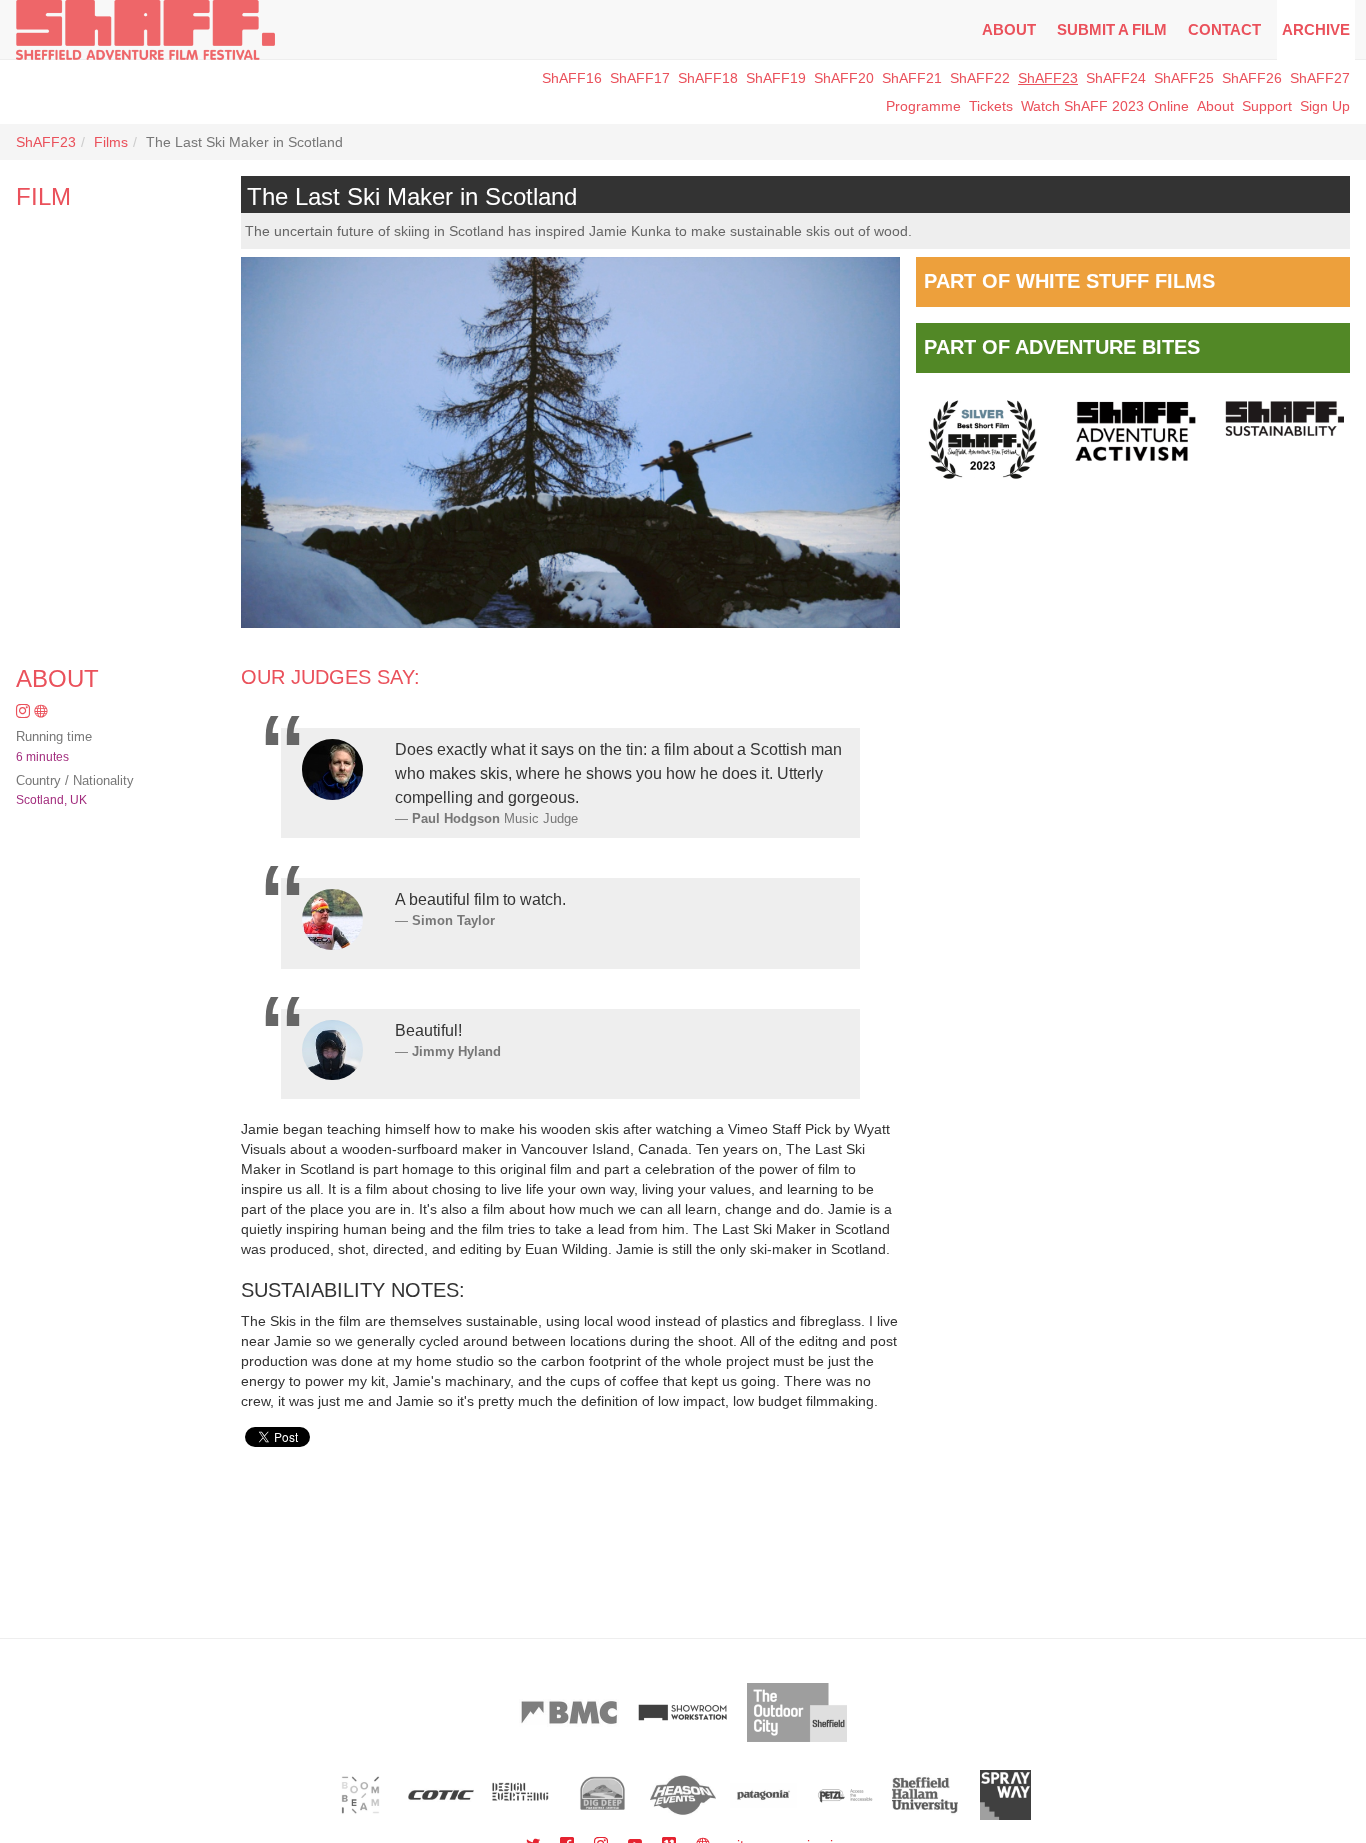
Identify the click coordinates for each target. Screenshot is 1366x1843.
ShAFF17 (640, 78)
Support (1267, 106)
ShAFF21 (912, 78)
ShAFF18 (708, 78)
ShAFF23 (1048, 78)
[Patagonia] (763, 1795)
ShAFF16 (572, 78)
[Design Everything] (521, 1795)
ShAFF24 (1116, 78)
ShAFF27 (1320, 78)
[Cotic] (441, 1795)
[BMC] (569, 1712)
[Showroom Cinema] (683, 1712)
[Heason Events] (683, 1795)
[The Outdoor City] (797, 1712)
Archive (1316, 29)
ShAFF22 (980, 78)
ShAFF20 (844, 78)
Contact (1224, 29)
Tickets (991, 106)
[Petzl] (844, 1795)
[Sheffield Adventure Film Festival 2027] (145, 30)
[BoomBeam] (360, 1795)
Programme (923, 106)
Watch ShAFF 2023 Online (1105, 106)
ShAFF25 (1184, 78)
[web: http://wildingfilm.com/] (41, 712)
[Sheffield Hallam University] (925, 1795)
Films (111, 142)
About (1009, 29)
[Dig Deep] (602, 1795)
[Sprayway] (1005, 1795)
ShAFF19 (776, 78)
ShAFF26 (1252, 78)
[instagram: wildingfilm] (25, 712)
